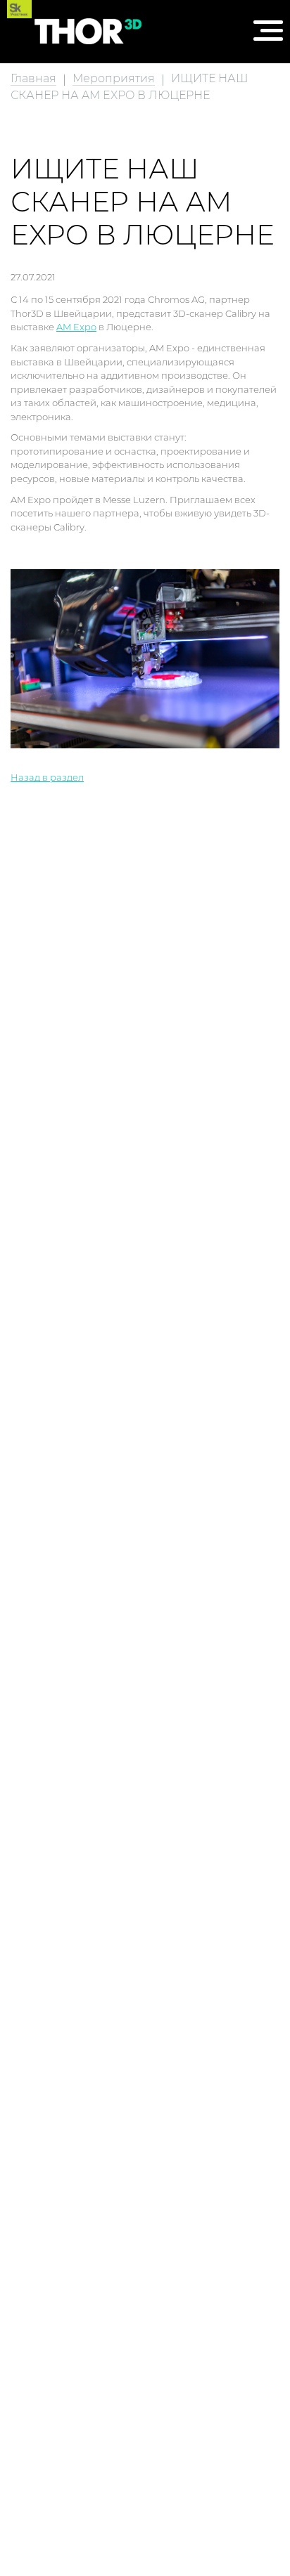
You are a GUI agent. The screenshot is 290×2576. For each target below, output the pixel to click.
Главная (33, 78)
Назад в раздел (47, 777)
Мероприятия (114, 78)
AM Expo (76, 327)
